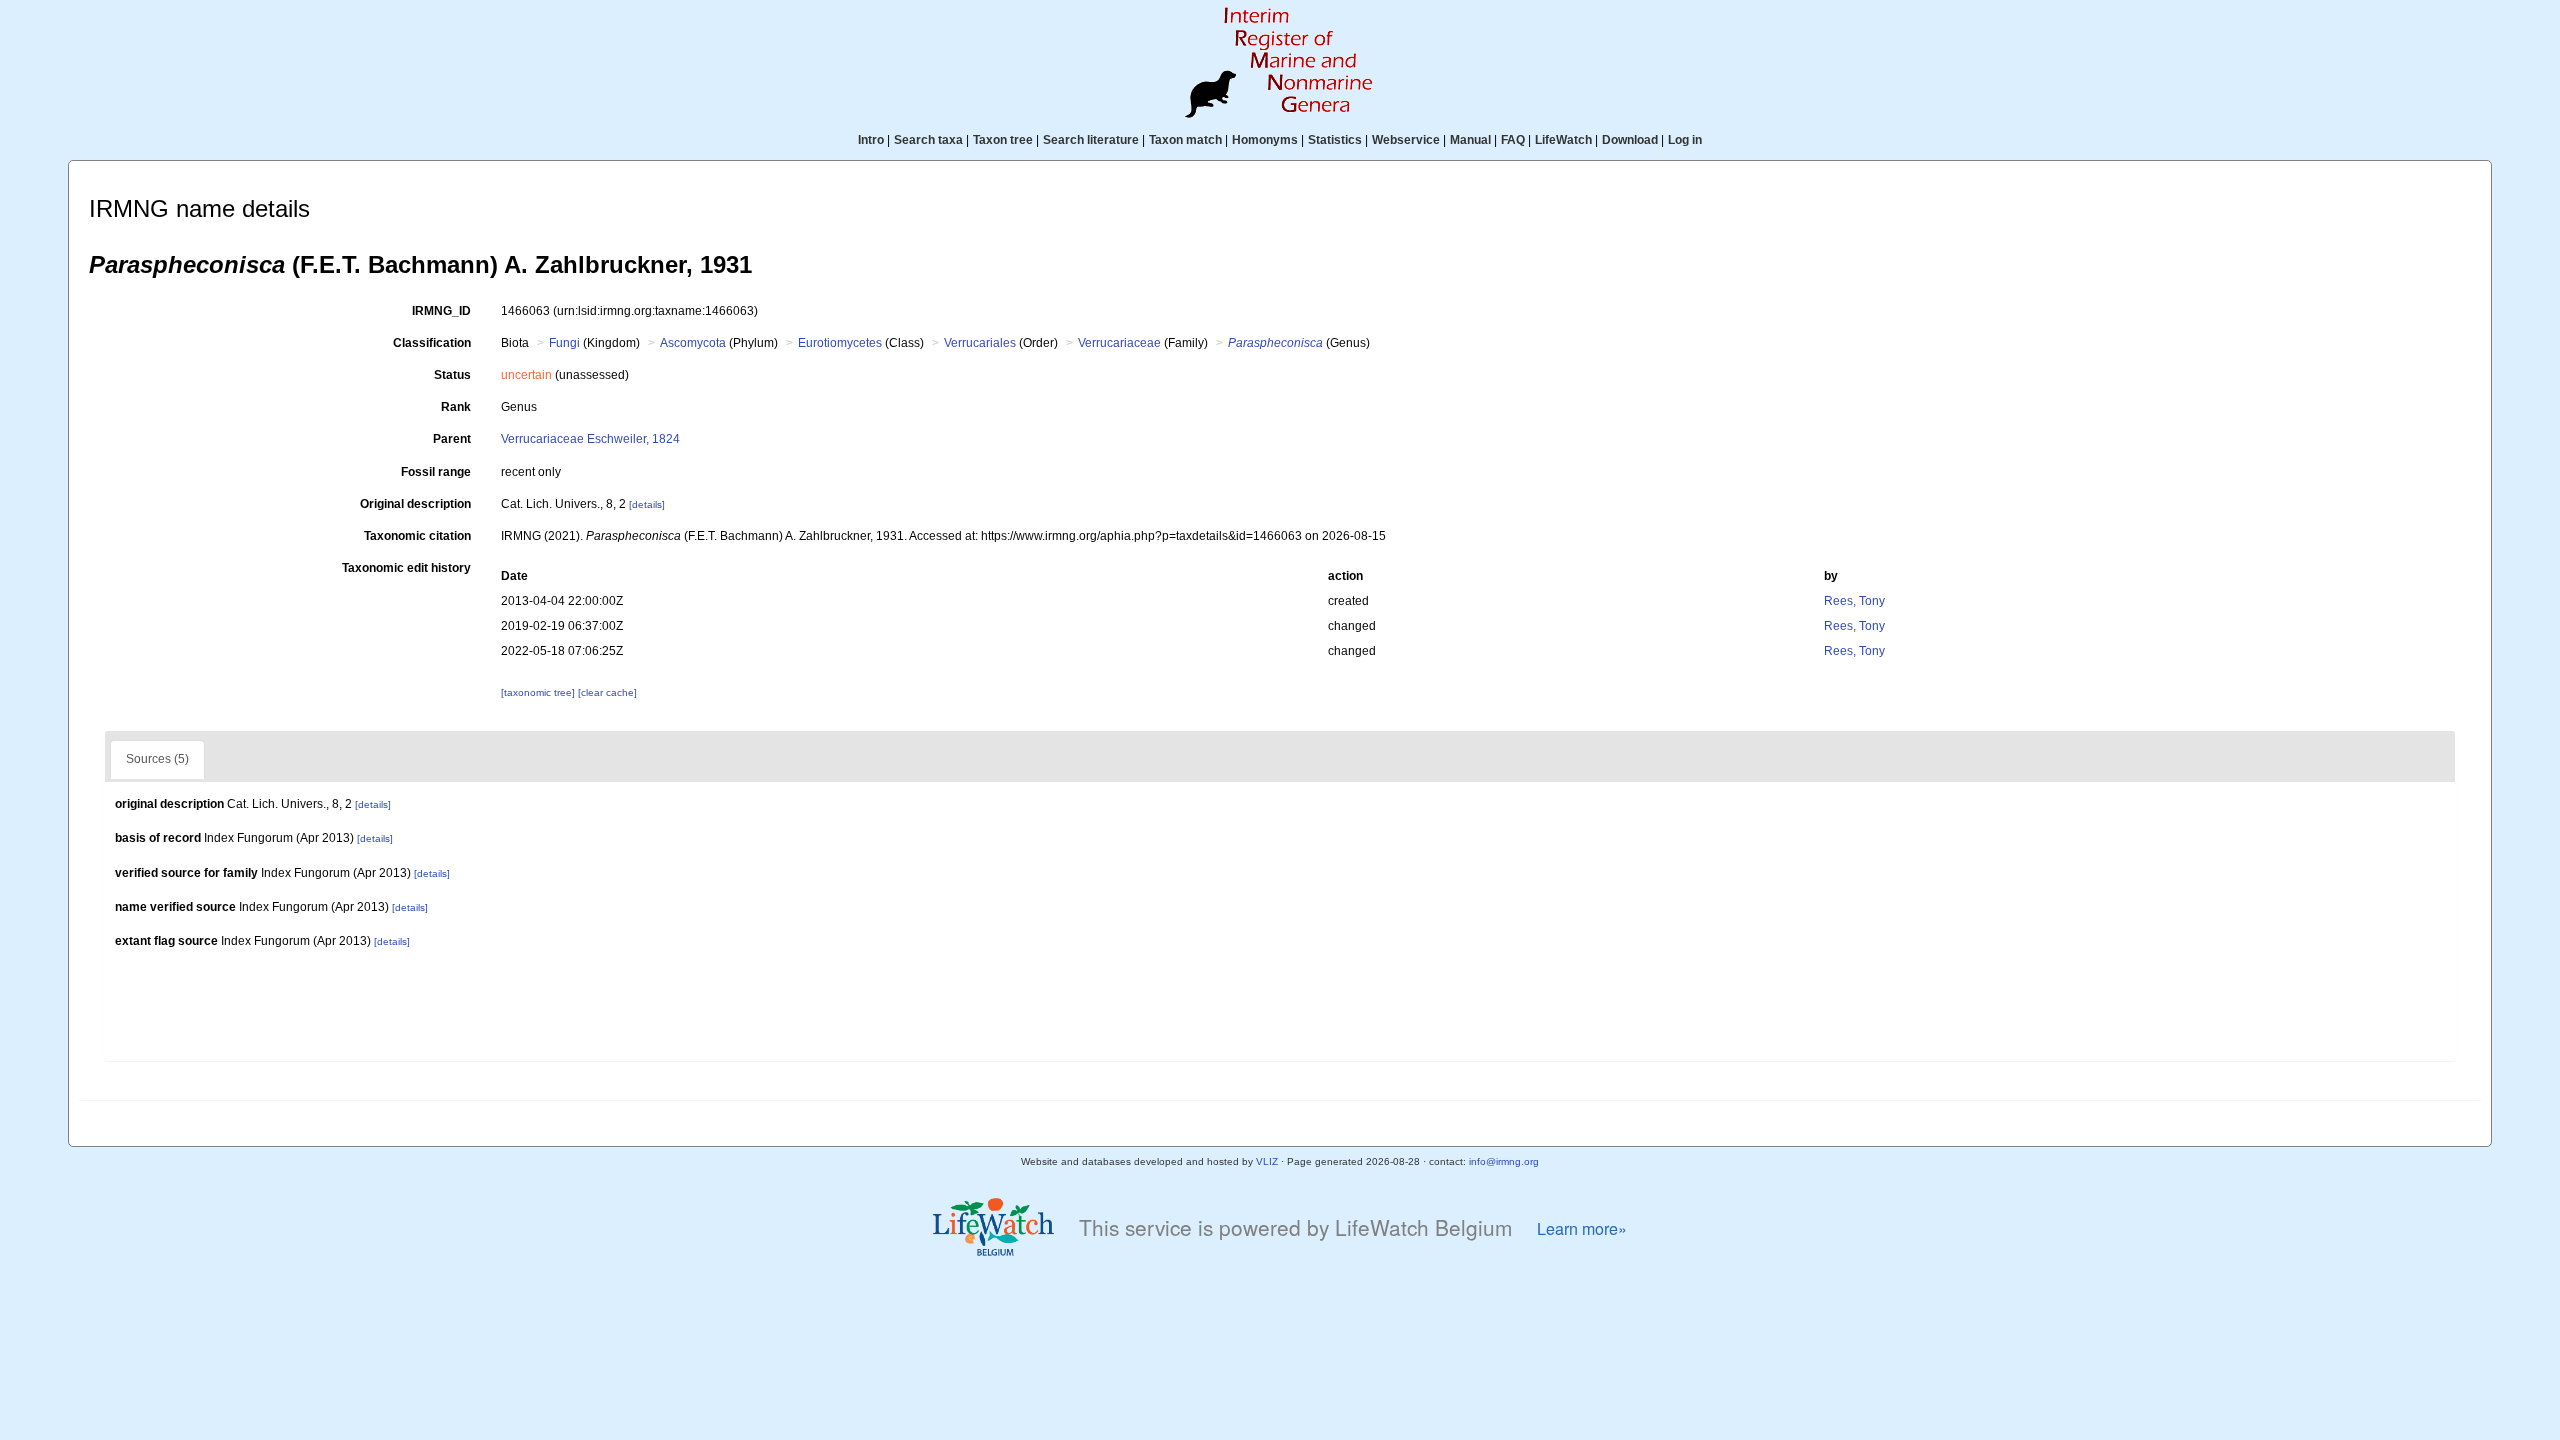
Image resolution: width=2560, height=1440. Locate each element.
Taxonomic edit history (406, 568)
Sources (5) (157, 759)
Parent (452, 439)
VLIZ (1267, 1161)
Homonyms (1265, 140)
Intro (871, 140)
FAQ (1513, 140)
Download (1630, 140)
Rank (456, 407)
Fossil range (436, 472)
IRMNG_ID (441, 311)
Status (452, 375)
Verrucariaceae (1119, 343)
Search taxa (928, 140)
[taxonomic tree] (539, 692)
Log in (1685, 140)
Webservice (1406, 140)
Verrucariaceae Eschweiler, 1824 (590, 439)
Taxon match (1185, 140)
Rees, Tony (1854, 601)
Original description (415, 504)
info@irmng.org (1504, 1161)
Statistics (1335, 140)
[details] (647, 504)
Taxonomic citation (417, 536)
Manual (1470, 140)
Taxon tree (1003, 140)
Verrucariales (980, 343)
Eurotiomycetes (840, 343)
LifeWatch (1563, 140)
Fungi (564, 343)
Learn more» (1582, 1228)
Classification (432, 343)
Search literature (1091, 140)
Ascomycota (693, 343)
